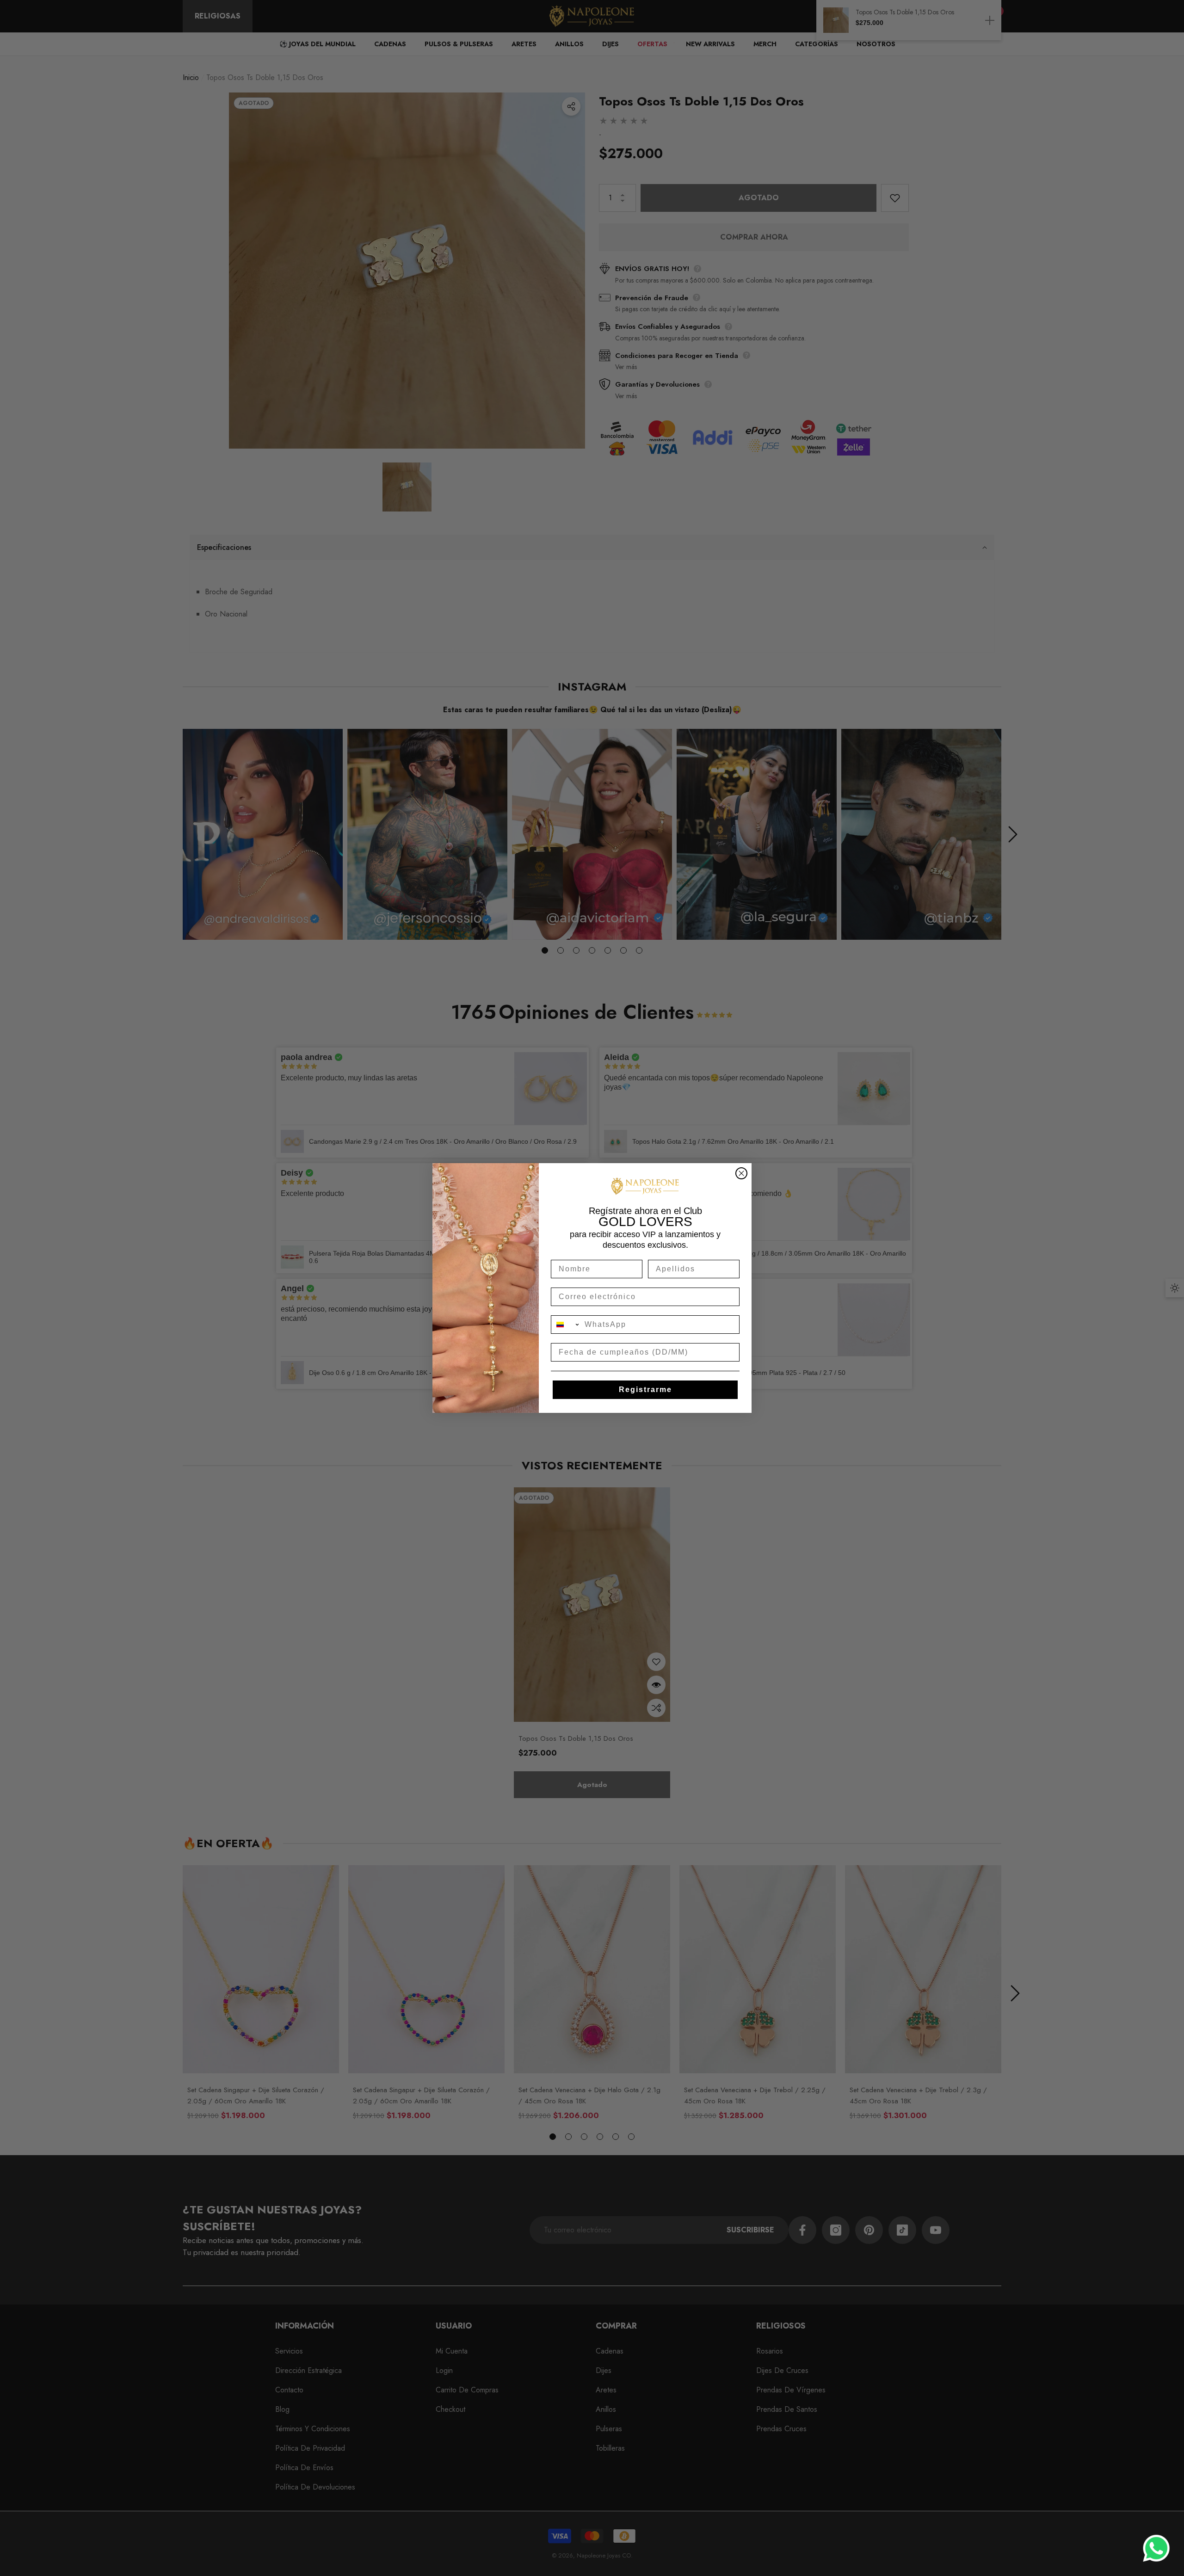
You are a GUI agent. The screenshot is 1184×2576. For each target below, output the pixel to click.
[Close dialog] (741, 1173)
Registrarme (645, 1390)
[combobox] (566, 1325)
